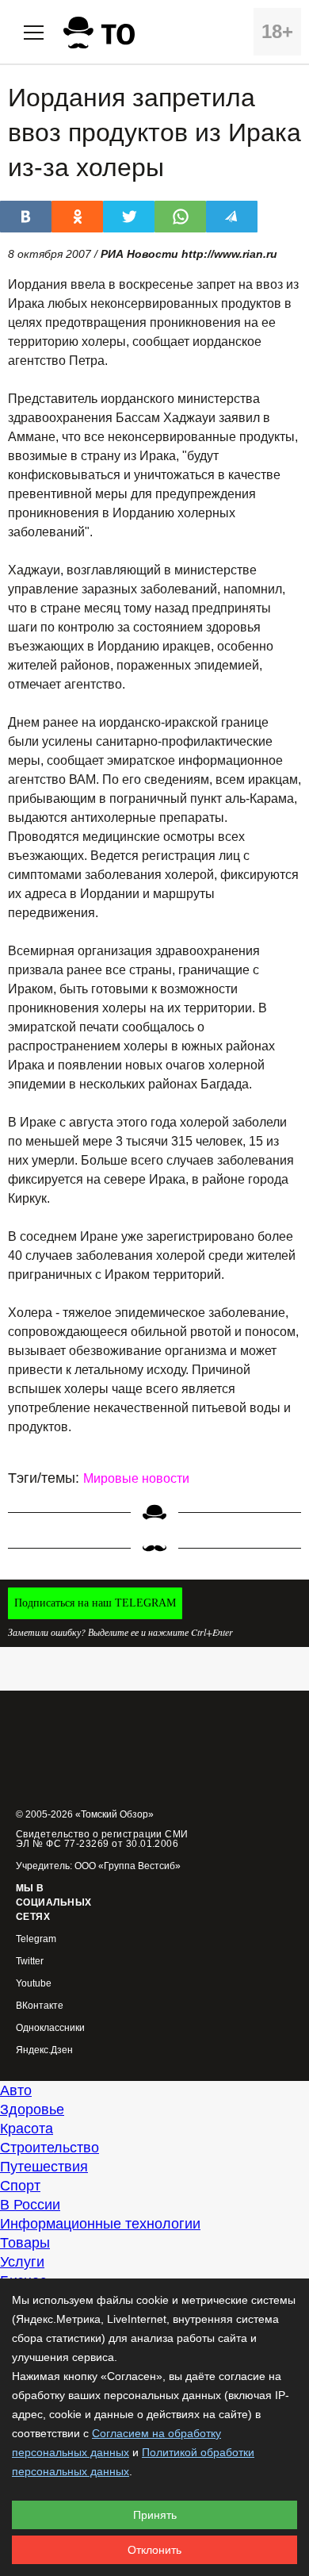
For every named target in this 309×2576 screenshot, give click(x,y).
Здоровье (32, 2110)
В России (30, 2205)
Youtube (34, 1984)
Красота (27, 2129)
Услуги (22, 2262)
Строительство (50, 2148)
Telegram (36, 1939)
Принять (155, 2515)
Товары (25, 2243)
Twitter (30, 1962)
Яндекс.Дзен (44, 2050)
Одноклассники (50, 2028)
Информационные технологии (100, 2224)
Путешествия (44, 2167)
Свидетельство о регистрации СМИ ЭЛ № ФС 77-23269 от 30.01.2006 (102, 1839)
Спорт (20, 2186)
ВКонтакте (40, 2006)
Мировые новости (136, 1478)
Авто (16, 2090)
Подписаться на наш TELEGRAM (95, 1603)
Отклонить (154, 2550)
